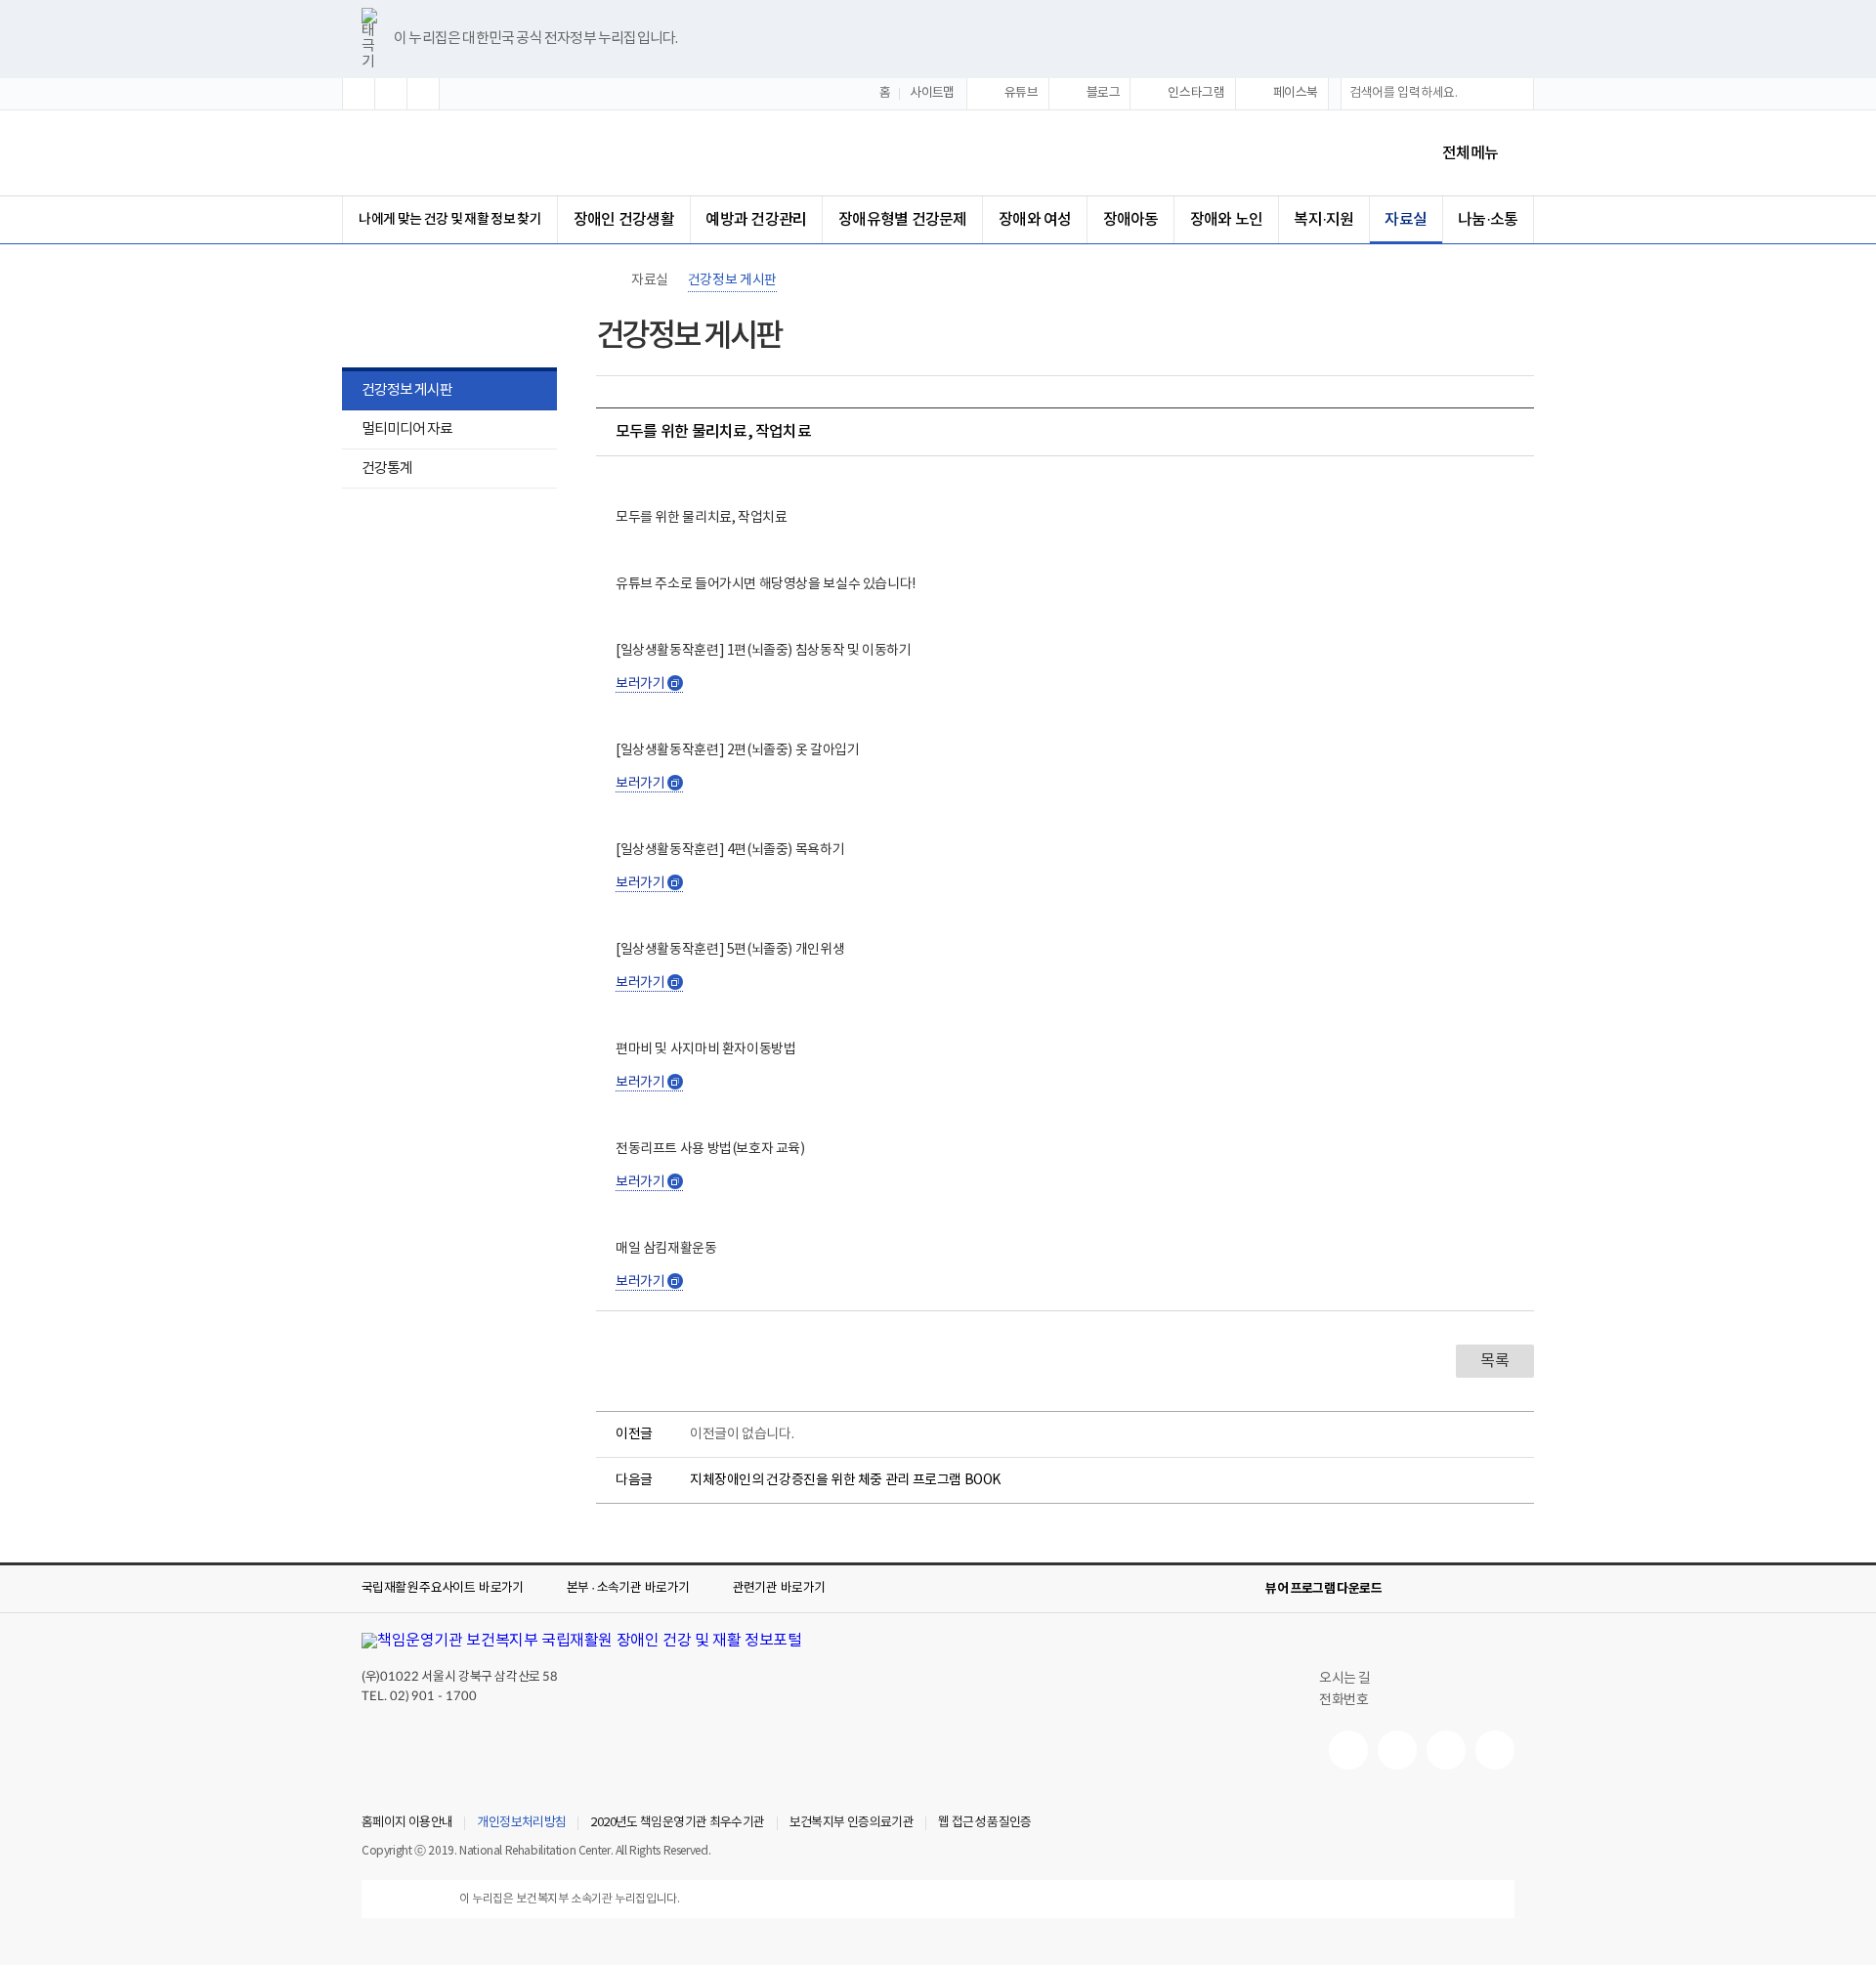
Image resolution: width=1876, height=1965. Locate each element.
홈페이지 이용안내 (407, 1823)
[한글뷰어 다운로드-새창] (1409, 1589)
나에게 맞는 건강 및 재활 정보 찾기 (450, 219)
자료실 (1406, 220)
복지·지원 (1323, 220)
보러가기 (648, 684)
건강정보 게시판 (407, 390)
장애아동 (1131, 220)
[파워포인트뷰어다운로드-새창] (1440, 1589)
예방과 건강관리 (756, 220)
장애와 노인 (1226, 220)
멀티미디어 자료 (407, 429)
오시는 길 (1345, 1679)
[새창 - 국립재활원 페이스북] (1495, 1750)
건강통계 (377, 470)
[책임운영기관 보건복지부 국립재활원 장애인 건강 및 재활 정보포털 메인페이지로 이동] (582, 1641)
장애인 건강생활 (624, 220)
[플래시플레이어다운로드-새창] (1503, 1589)
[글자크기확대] (359, 94)
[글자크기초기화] (391, 94)
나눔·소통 (1488, 220)
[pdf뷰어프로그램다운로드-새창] (1471, 1589)
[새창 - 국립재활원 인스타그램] (1446, 1750)
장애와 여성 (1035, 220)
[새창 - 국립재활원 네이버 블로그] (1397, 1750)
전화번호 (1343, 1700)
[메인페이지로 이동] (527, 153)
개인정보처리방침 (521, 1823)
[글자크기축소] (423, 94)
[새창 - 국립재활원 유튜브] (1348, 1750)
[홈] (606, 280)
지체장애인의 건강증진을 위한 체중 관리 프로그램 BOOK (845, 1480)
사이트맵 (932, 93)
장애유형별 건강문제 (902, 220)
